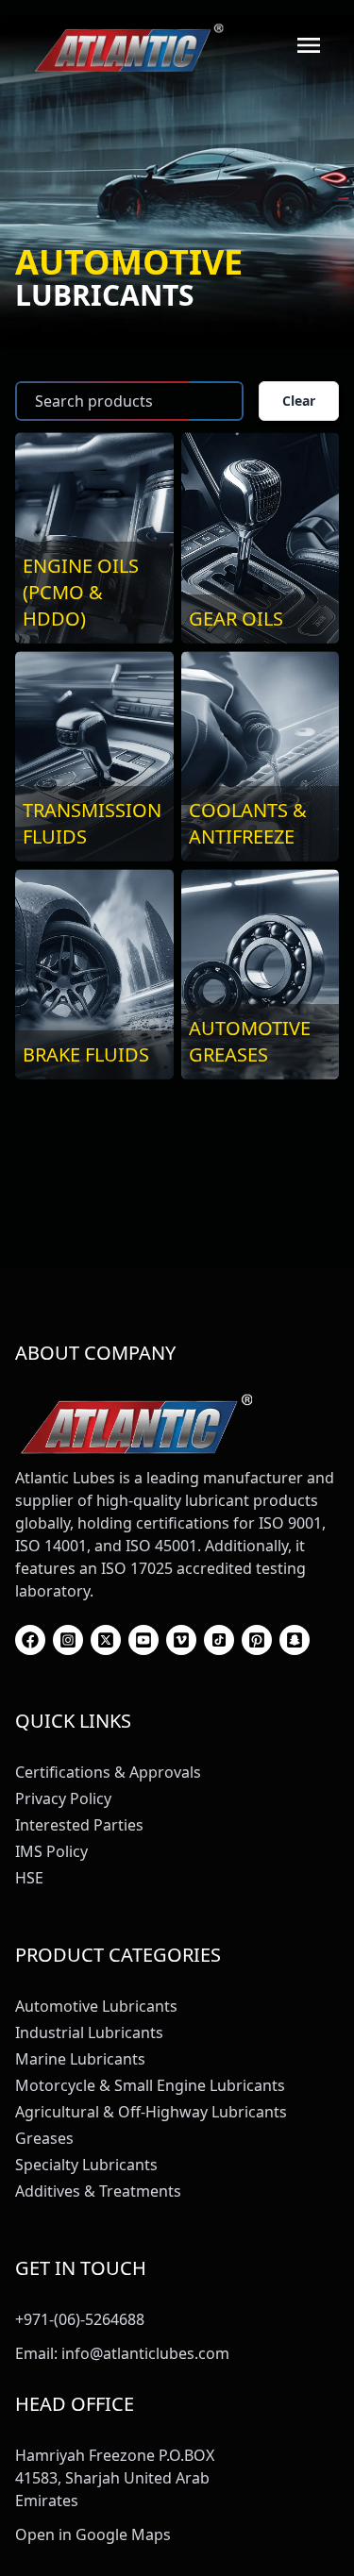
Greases (44, 2138)
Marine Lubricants (80, 2059)
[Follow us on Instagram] (68, 1640)
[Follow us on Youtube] (143, 1640)
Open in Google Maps (93, 2534)
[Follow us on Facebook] (30, 1640)
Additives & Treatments (98, 2191)
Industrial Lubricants (89, 2032)
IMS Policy (51, 1851)
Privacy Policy (63, 1798)
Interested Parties (79, 1825)
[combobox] (129, 401)
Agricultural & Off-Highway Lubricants (151, 2112)
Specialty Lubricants (86, 2165)
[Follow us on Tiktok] (219, 1640)
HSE (29, 1878)
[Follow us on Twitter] (106, 1640)
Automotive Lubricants (96, 2006)
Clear (299, 401)
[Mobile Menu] (309, 45)
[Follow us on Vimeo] (181, 1640)
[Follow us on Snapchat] (295, 1640)
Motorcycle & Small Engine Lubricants (150, 2085)
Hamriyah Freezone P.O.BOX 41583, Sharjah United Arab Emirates (115, 2478)
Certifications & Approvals (108, 1772)
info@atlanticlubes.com (145, 2353)
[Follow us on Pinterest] (257, 1640)
